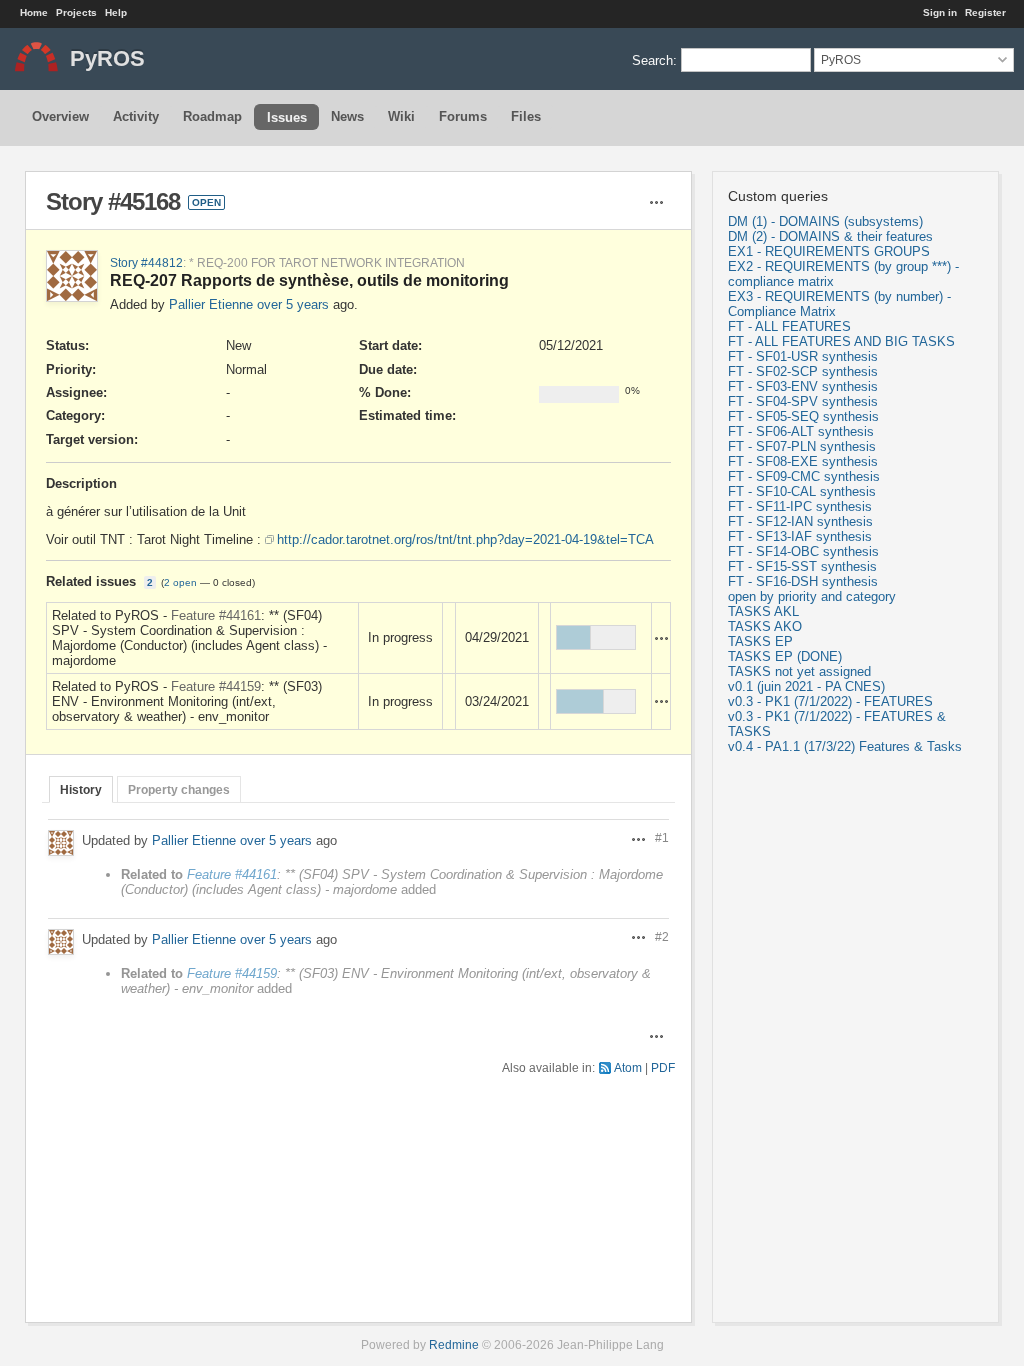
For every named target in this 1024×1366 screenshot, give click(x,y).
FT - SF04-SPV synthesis (803, 401)
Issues (287, 117)
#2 (662, 936)
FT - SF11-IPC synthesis (800, 506)
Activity (136, 116)
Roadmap (212, 116)
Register (985, 12)
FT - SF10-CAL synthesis (802, 491)
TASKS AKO (765, 626)
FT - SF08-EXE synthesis (803, 461)
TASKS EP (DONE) (785, 656)
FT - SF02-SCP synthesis (803, 371)
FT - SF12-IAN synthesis (800, 521)
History (81, 789)
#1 (662, 837)
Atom (628, 1067)
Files (526, 116)
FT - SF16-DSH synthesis (803, 581)
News (347, 116)
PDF (663, 1067)
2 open (180, 582)
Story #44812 (146, 262)
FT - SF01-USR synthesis (803, 356)
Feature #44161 (216, 615)
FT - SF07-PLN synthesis (802, 446)
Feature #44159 (216, 686)
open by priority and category (812, 596)
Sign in (940, 12)
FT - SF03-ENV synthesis (803, 386)
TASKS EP (760, 641)
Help (116, 12)
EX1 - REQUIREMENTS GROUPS (829, 251)
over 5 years (293, 304)
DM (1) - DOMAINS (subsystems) (825, 221)
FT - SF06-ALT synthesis (801, 431)
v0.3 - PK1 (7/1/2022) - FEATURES (830, 701)
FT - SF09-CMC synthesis (804, 476)
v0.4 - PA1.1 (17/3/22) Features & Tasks (845, 746)
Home (34, 12)
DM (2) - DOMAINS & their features (830, 236)
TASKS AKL (763, 611)
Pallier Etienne (211, 304)
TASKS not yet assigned (799, 671)
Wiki (401, 116)
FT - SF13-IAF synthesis (800, 536)
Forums (463, 116)
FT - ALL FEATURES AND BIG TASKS (841, 341)
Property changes (179, 789)
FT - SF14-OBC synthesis (803, 551)
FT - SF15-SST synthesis (802, 566)
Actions (662, 638)
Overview (60, 116)
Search (652, 59)
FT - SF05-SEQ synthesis (803, 416)
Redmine (454, 1344)
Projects (76, 12)
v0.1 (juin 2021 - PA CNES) (806, 686)
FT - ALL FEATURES (789, 326)
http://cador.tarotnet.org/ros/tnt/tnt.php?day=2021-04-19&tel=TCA (465, 539)
